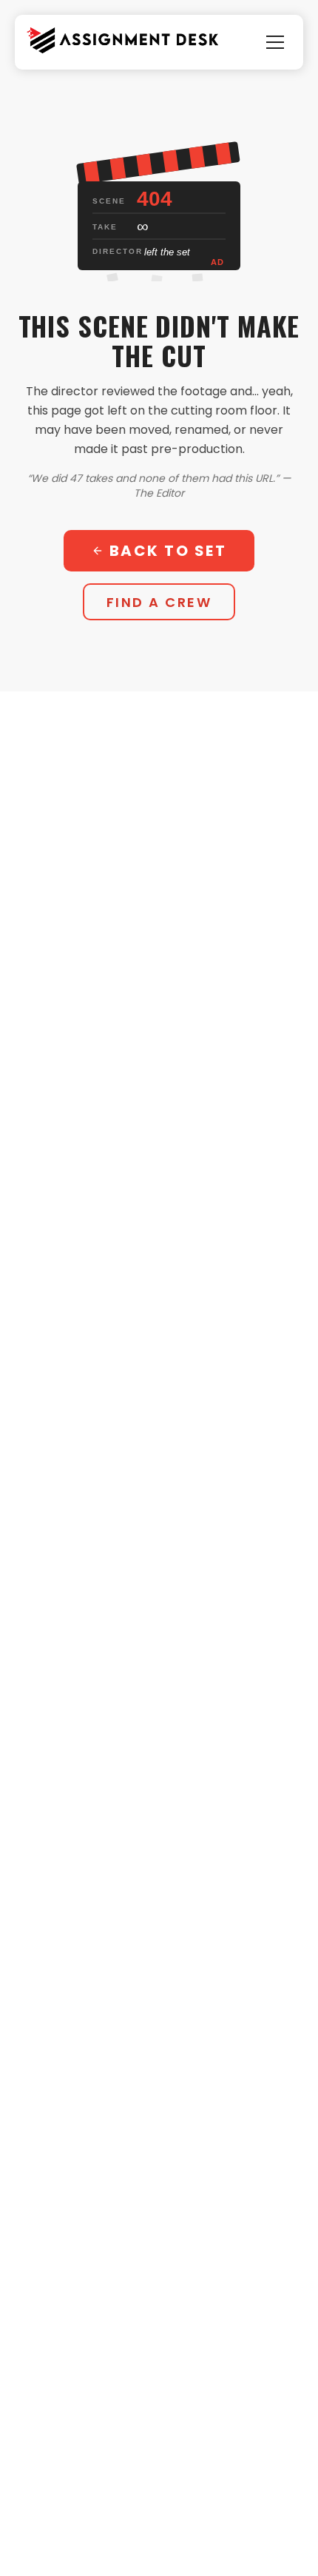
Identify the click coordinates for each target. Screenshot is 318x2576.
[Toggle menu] (275, 42)
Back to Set (168, 551)
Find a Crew (159, 602)
